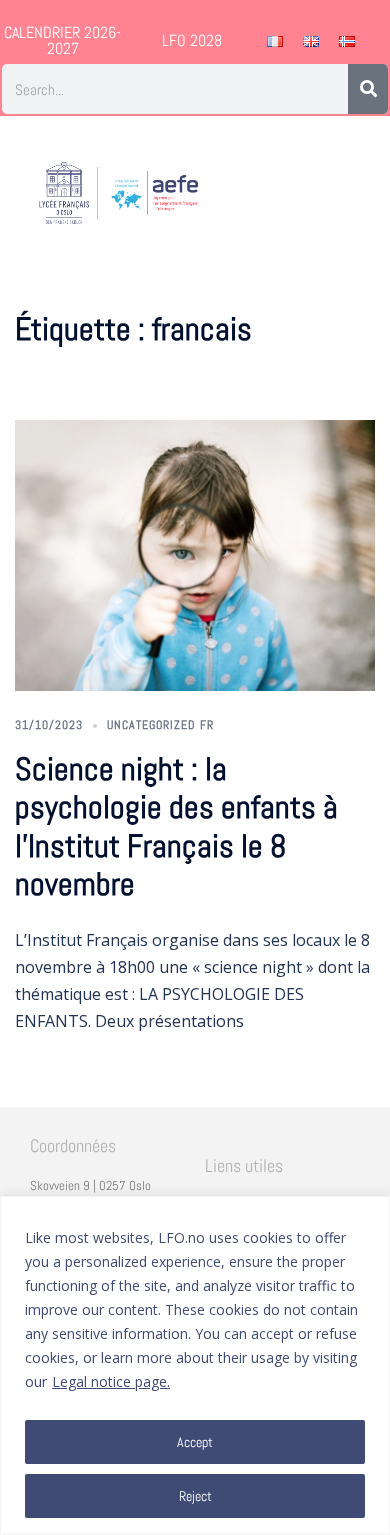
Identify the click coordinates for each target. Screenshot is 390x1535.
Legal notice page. (111, 1381)
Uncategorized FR (160, 725)
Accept (195, 1442)
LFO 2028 (192, 40)
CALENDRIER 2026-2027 (62, 40)
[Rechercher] (368, 89)
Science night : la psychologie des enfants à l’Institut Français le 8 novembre (176, 826)
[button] (358, 193)
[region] (195, 1365)
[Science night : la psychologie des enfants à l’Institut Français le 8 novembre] (195, 555)
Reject (195, 1496)
